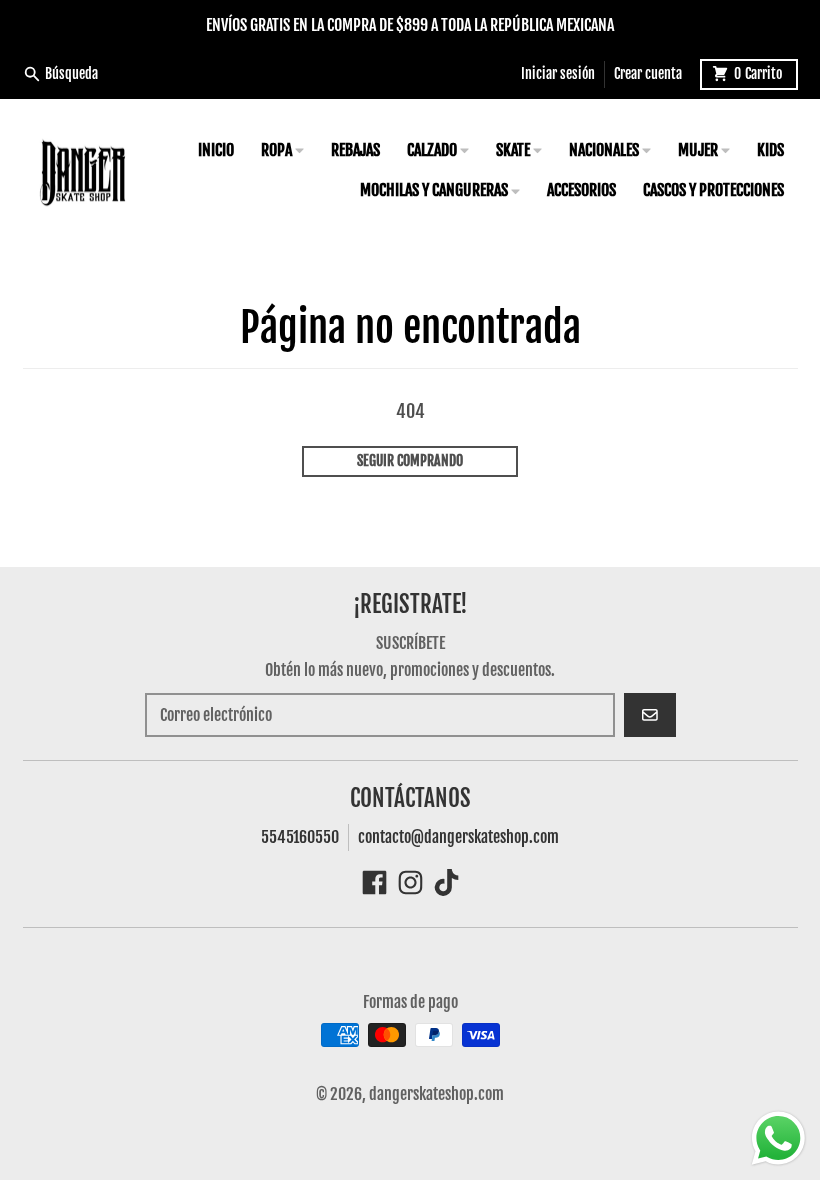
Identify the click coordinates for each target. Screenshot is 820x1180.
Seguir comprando (410, 460)
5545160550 (300, 837)
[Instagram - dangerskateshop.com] (410, 882)
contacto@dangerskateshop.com (458, 837)
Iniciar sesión (558, 73)
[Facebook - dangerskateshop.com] (374, 882)
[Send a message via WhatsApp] (778, 1138)
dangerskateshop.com (436, 1094)
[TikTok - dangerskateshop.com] (446, 882)
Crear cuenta (648, 73)
